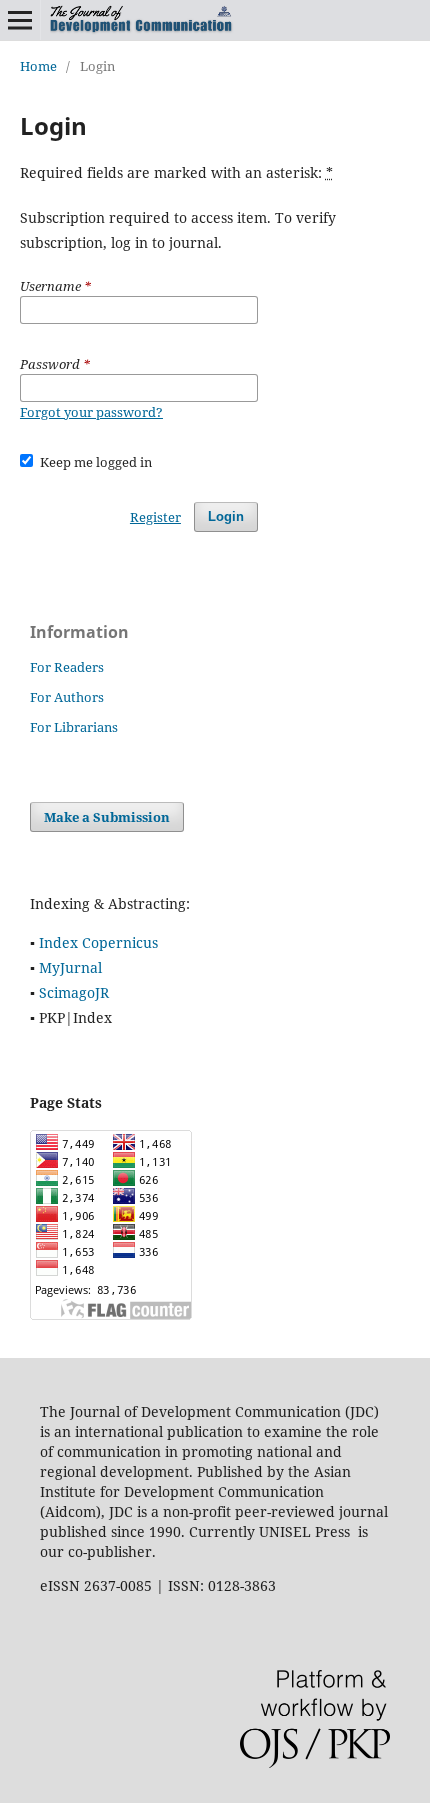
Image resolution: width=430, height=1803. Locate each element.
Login (226, 516)
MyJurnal (70, 967)
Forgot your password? (91, 412)
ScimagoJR (74, 992)
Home (38, 66)
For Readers (67, 667)
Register (155, 517)
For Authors (67, 697)
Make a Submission (107, 817)
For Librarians (74, 727)
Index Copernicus (98, 942)
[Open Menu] (20, 20)
